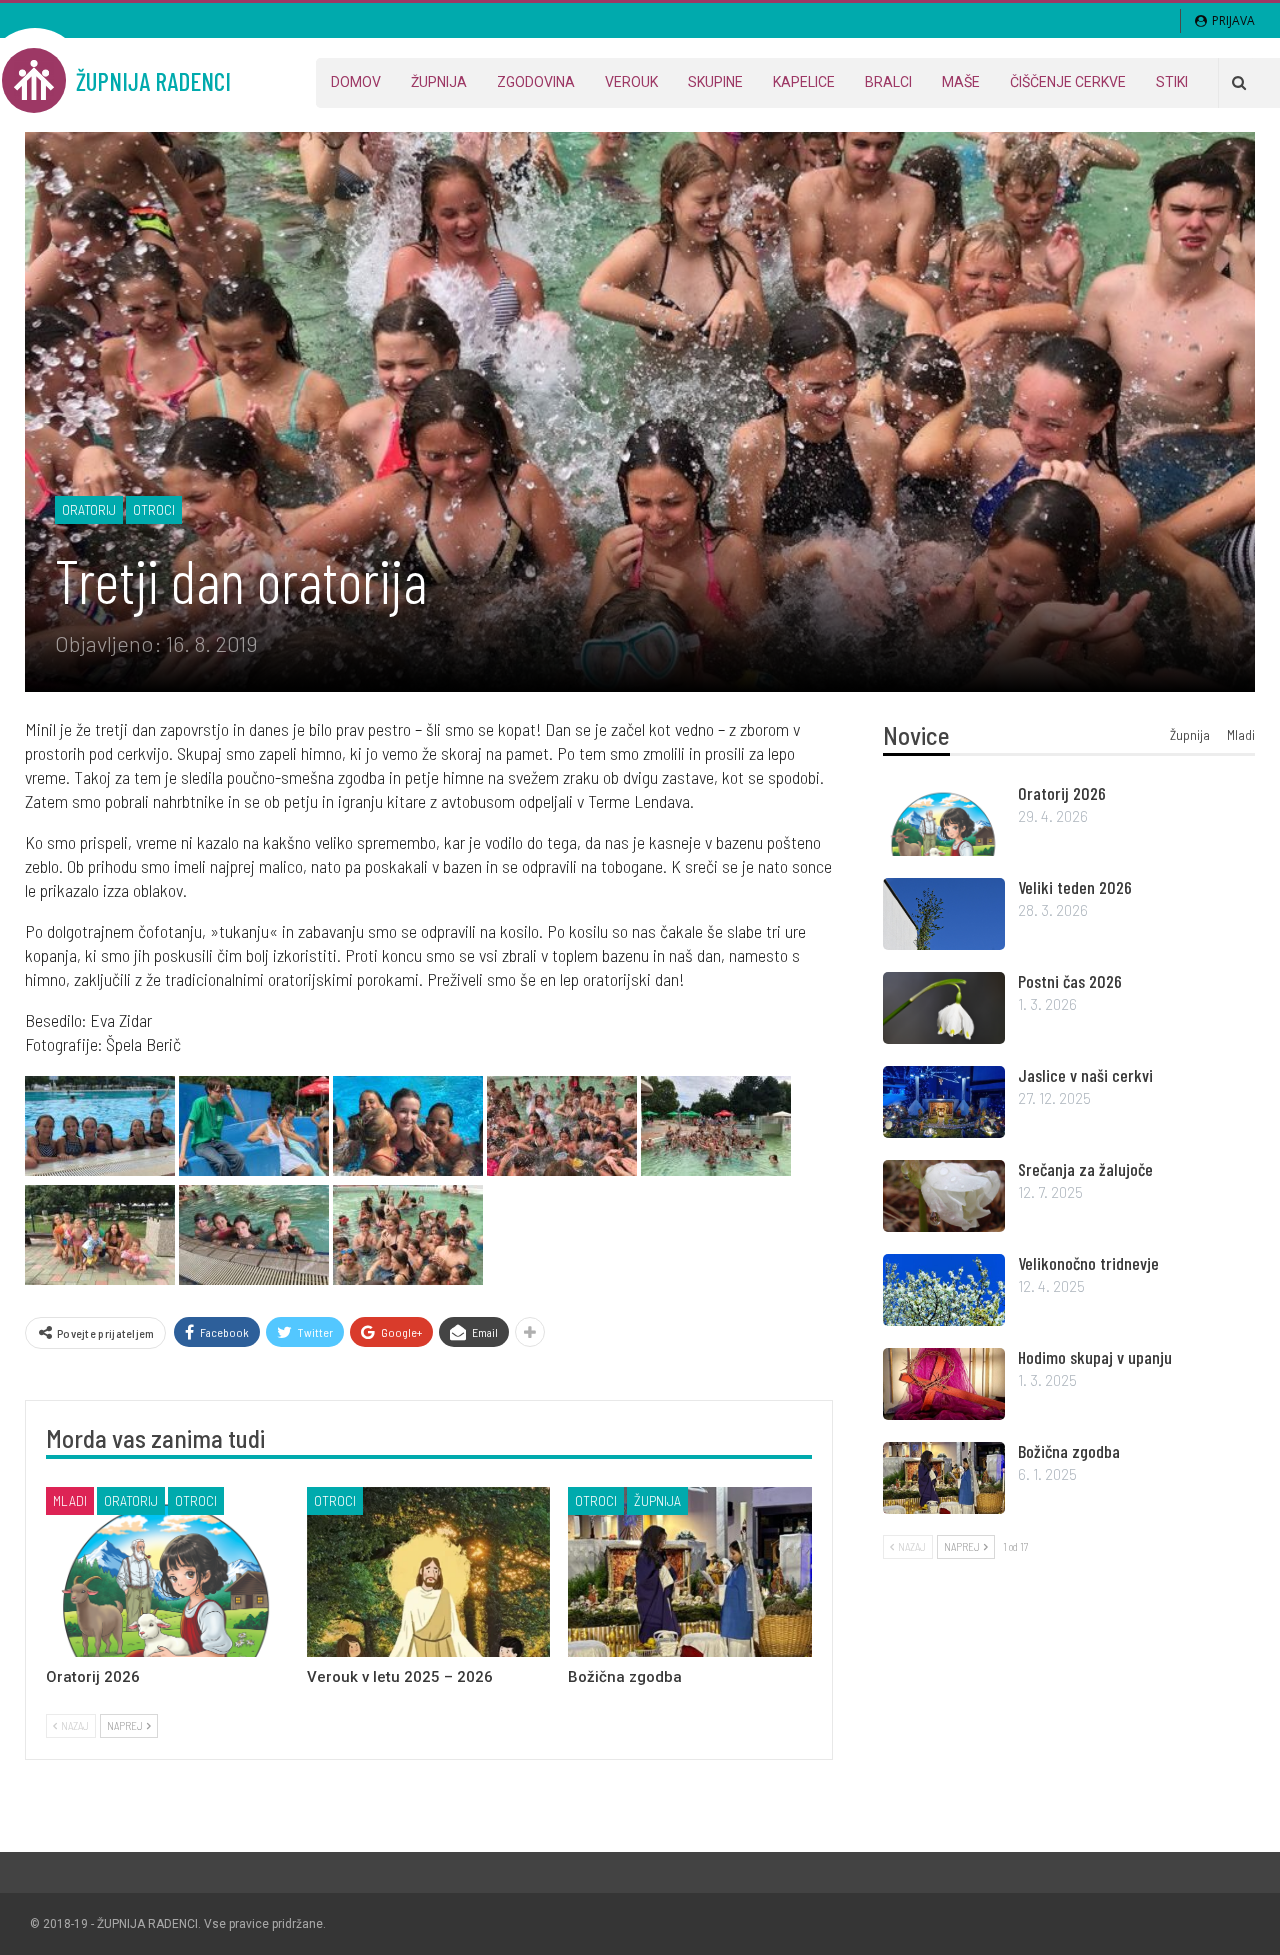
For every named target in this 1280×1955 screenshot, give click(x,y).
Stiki (1172, 82)
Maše (961, 82)
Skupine (715, 82)
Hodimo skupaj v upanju (1095, 1357)
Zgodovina (536, 82)
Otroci (154, 509)
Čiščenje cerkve (1068, 82)
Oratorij (89, 509)
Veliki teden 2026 (1075, 887)
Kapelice (804, 82)
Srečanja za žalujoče (1085, 1169)
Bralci (888, 82)
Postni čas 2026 (1070, 981)
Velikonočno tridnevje (1088, 1263)
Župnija (439, 82)
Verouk (631, 82)
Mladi (70, 1500)
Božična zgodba (1069, 1451)
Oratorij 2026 (1062, 793)
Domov (356, 82)
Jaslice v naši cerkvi (1085, 1075)
